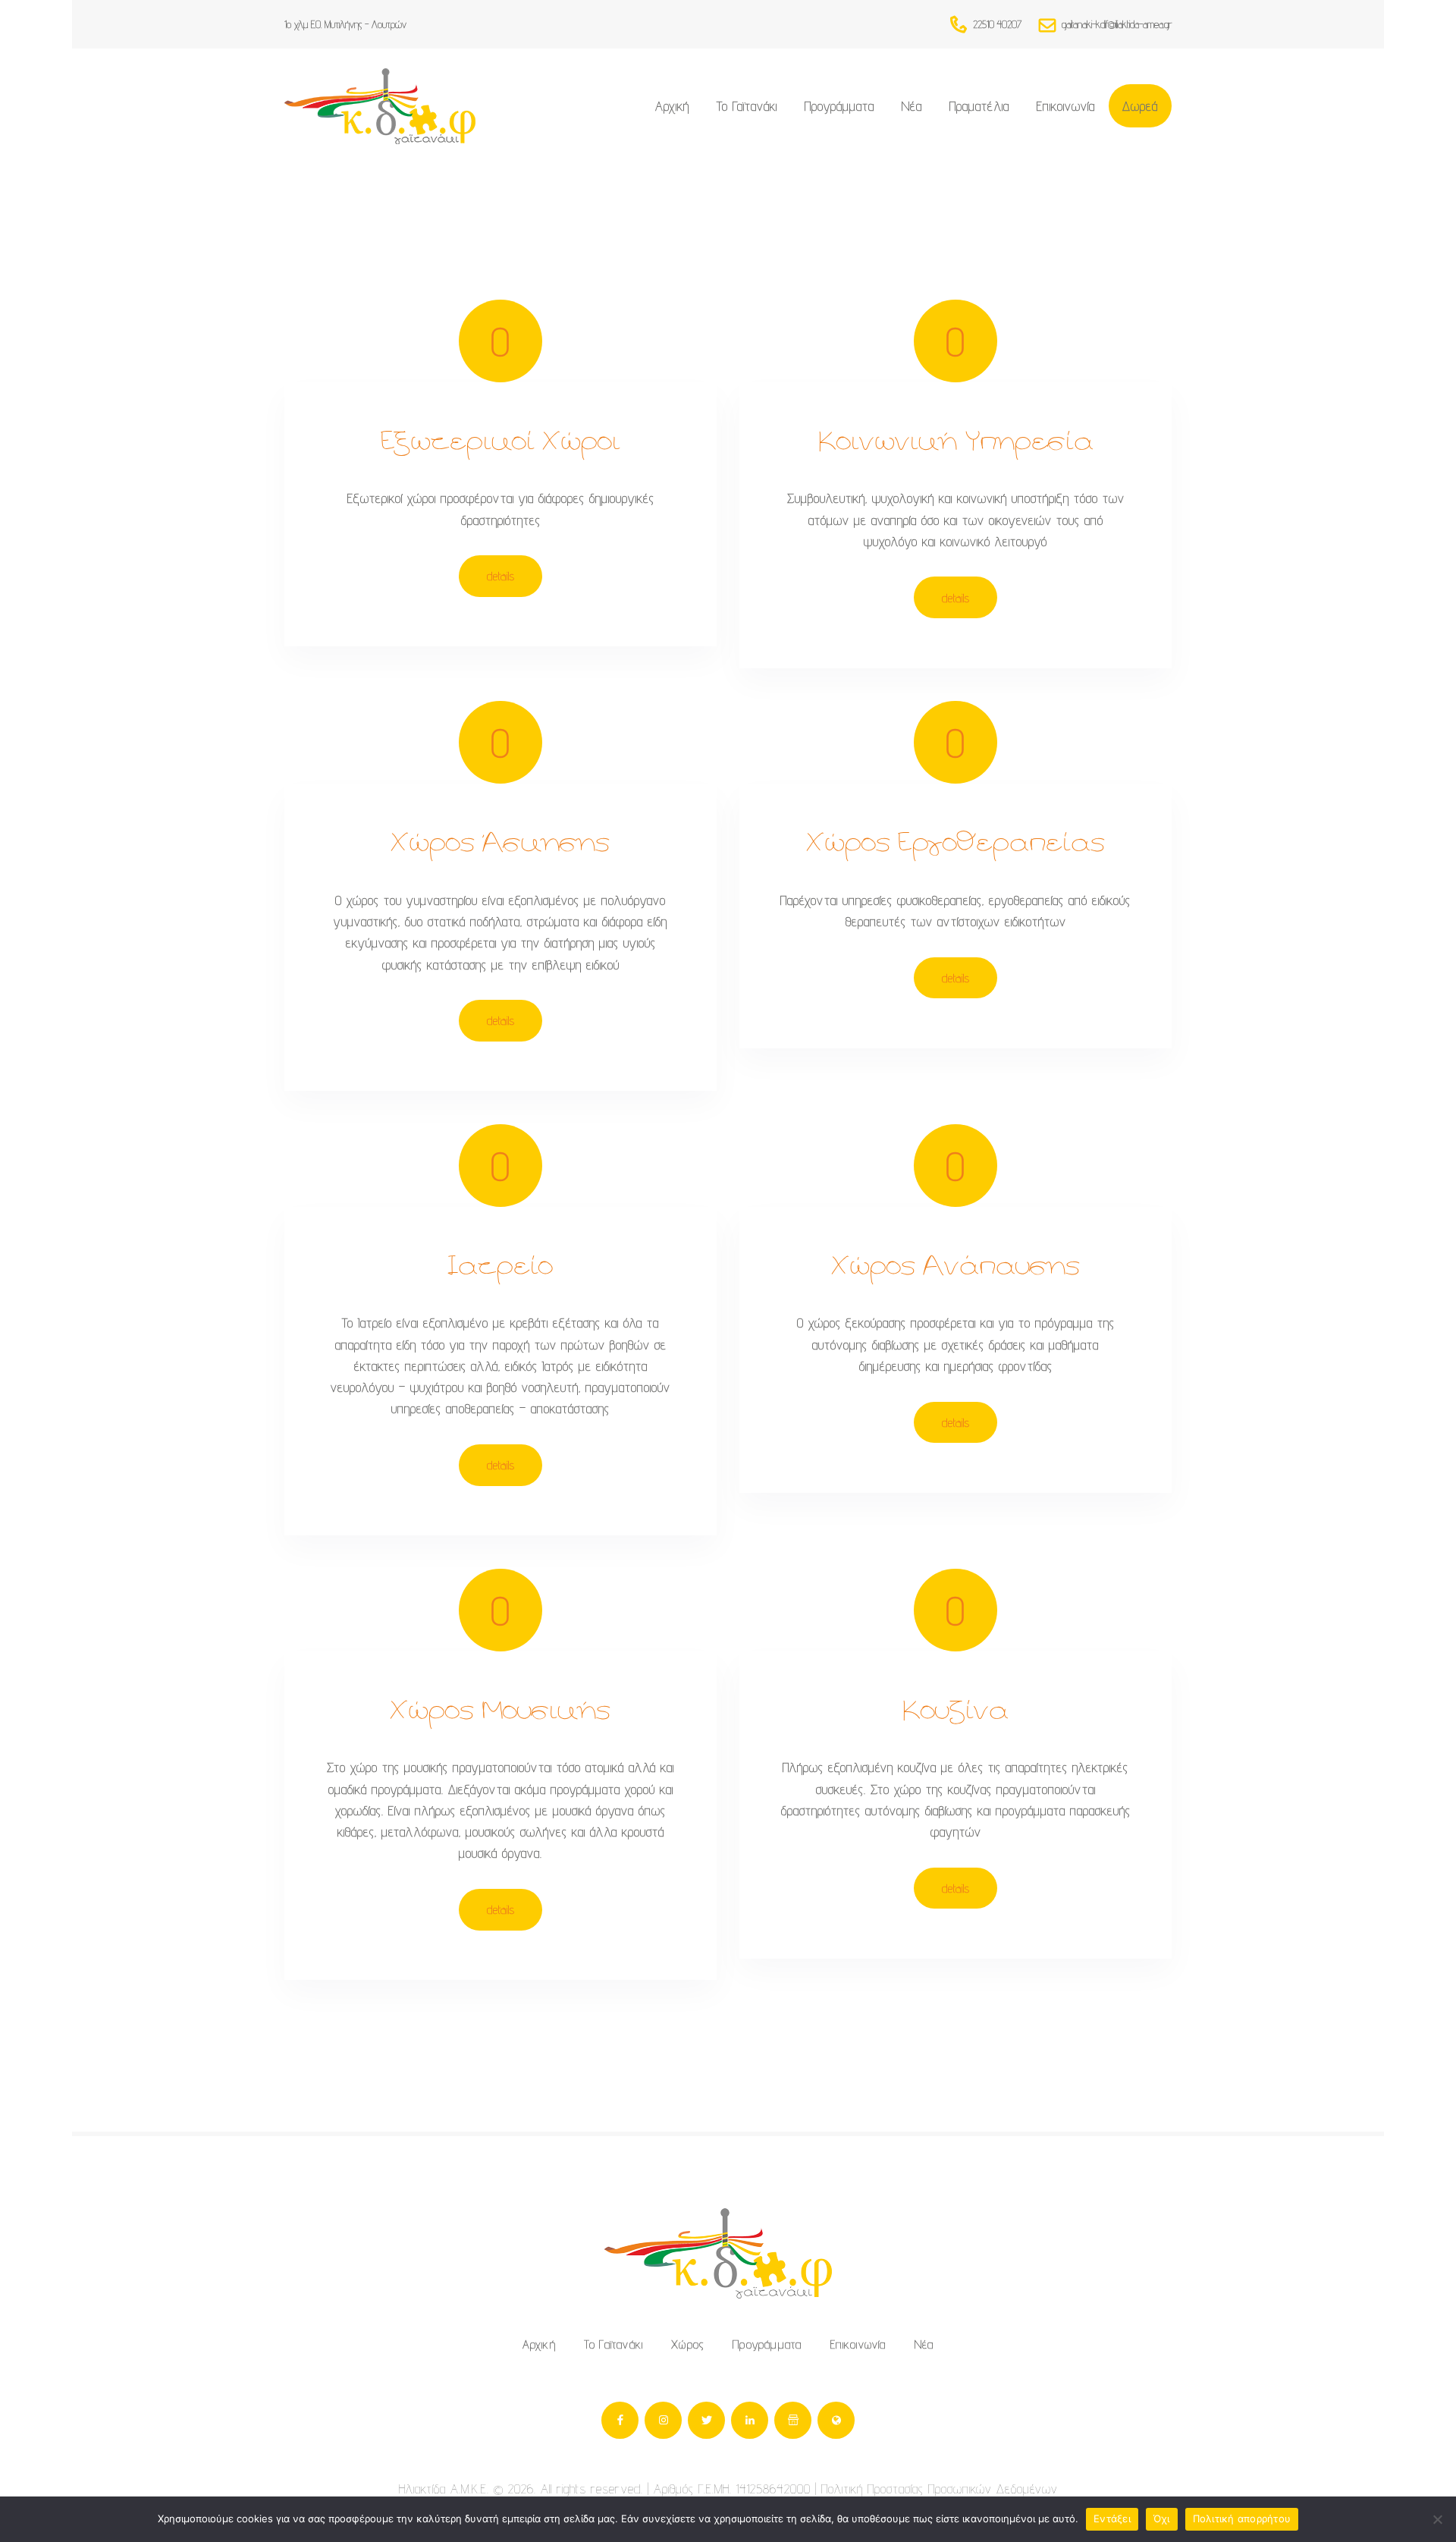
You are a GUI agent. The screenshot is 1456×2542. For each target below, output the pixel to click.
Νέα (924, 2344)
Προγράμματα (767, 2344)
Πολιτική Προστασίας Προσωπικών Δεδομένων (940, 2489)
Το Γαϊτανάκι (613, 2344)
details (501, 576)
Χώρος (688, 2344)
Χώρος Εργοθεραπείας (956, 845)
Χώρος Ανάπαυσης (956, 1268)
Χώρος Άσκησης (500, 845)
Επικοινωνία (858, 2344)
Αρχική (539, 2344)
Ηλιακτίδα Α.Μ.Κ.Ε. (444, 2489)
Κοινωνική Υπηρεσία (956, 443)
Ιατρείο (500, 1268)
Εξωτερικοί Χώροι (501, 443)
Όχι (1162, 2518)
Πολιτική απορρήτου (1242, 2518)
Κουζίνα (955, 1712)
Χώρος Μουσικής (500, 1712)
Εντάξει (1112, 2518)
